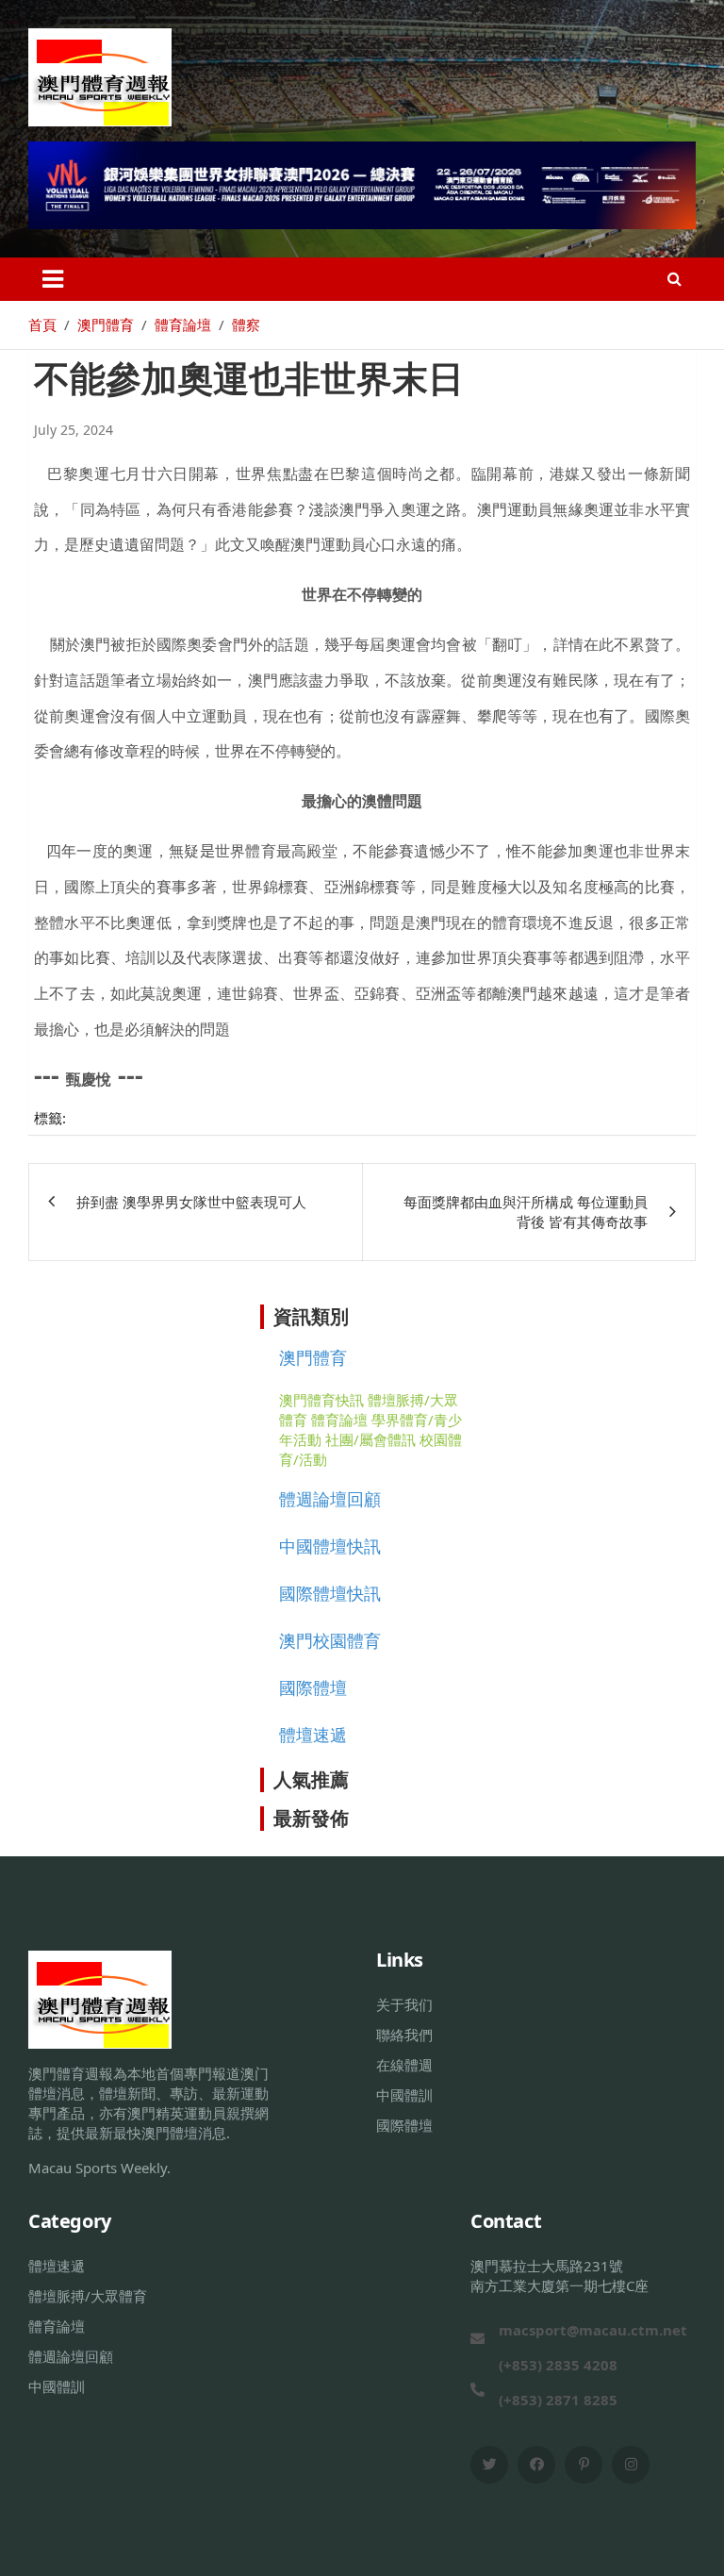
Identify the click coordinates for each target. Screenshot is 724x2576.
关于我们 (404, 2004)
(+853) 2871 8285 (558, 2400)
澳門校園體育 (330, 1640)
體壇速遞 (313, 1735)
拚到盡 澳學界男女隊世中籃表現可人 (191, 1202)
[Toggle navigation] (53, 279)
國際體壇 (313, 1687)
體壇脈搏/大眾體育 (88, 2296)
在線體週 (404, 2065)
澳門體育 (313, 1357)
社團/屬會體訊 (370, 1439)
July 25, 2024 (74, 430)
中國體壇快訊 (330, 1546)
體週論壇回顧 (330, 1499)
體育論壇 (339, 1420)
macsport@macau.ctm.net (593, 2330)
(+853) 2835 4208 (558, 2365)
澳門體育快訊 (321, 1400)
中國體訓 (404, 2095)
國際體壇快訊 (330, 1593)
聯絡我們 (404, 2035)
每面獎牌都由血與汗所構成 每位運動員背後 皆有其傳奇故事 (526, 1212)
